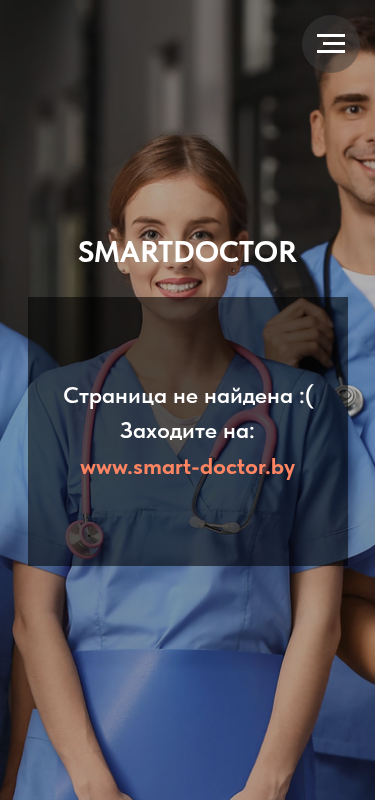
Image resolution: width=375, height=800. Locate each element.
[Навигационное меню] (331, 44)
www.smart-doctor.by (187, 466)
